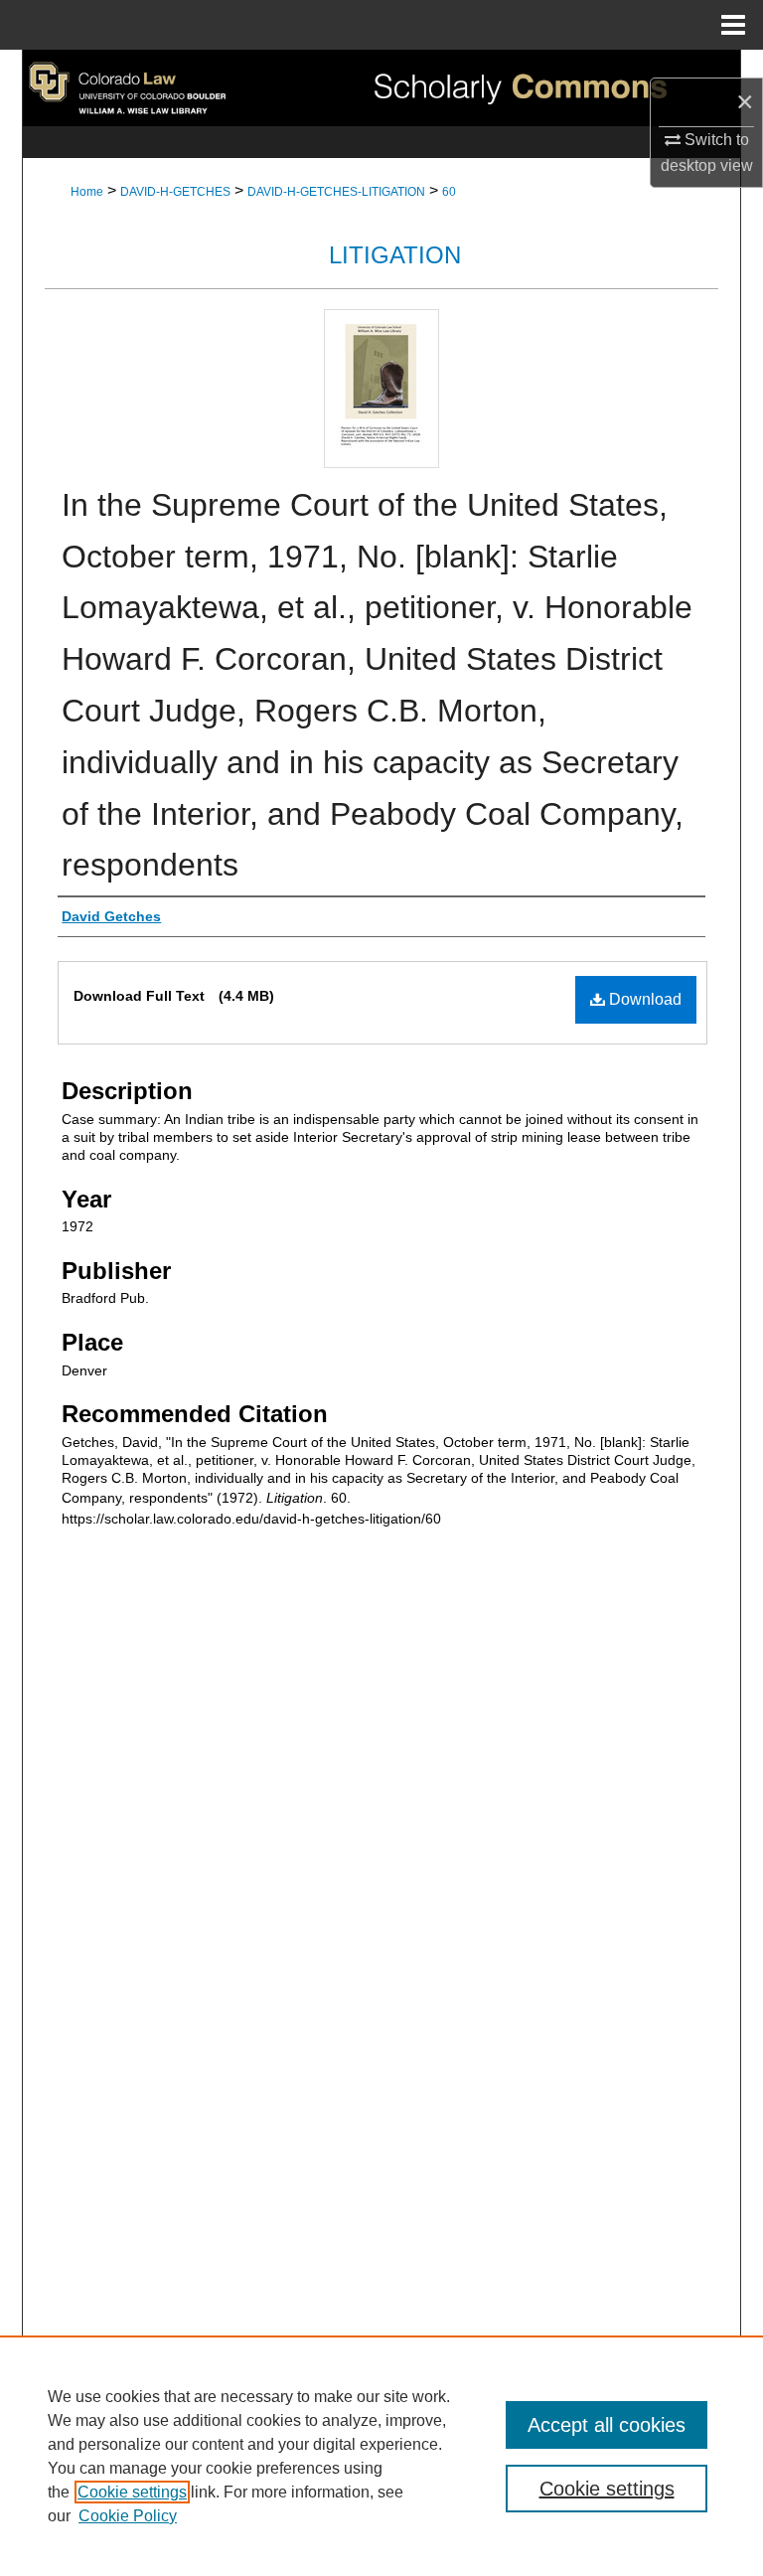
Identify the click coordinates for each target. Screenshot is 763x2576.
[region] (381, 2456)
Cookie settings (132, 2492)
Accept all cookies (607, 2425)
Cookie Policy (128, 2516)
